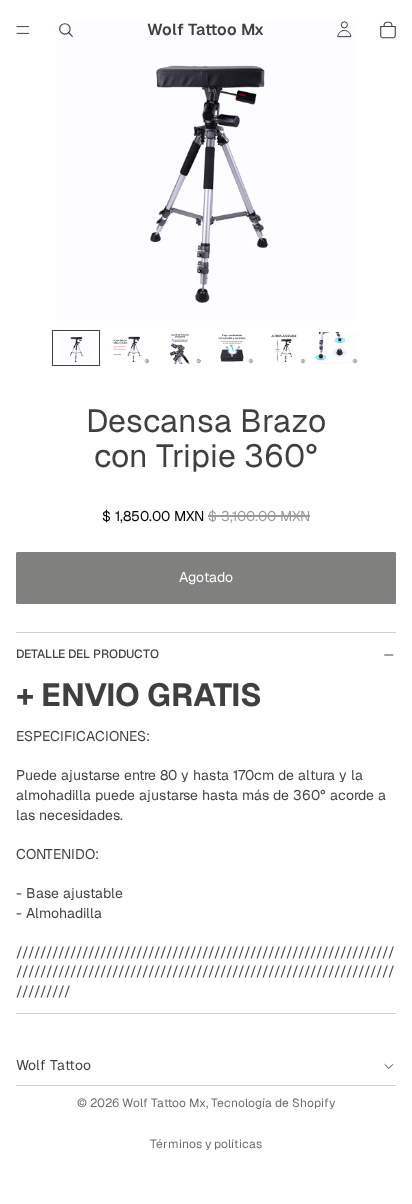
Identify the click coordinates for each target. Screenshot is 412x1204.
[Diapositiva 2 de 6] (128, 348)
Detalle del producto (87, 654)
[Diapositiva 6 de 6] (336, 348)
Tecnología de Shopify (273, 1103)
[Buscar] (66, 30)
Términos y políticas (206, 1144)
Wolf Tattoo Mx (164, 1103)
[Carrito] (388, 30)
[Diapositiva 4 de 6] (232, 348)
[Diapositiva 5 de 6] (284, 348)
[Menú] (23, 30)
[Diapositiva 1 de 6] (76, 348)
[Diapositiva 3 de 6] (180, 348)
